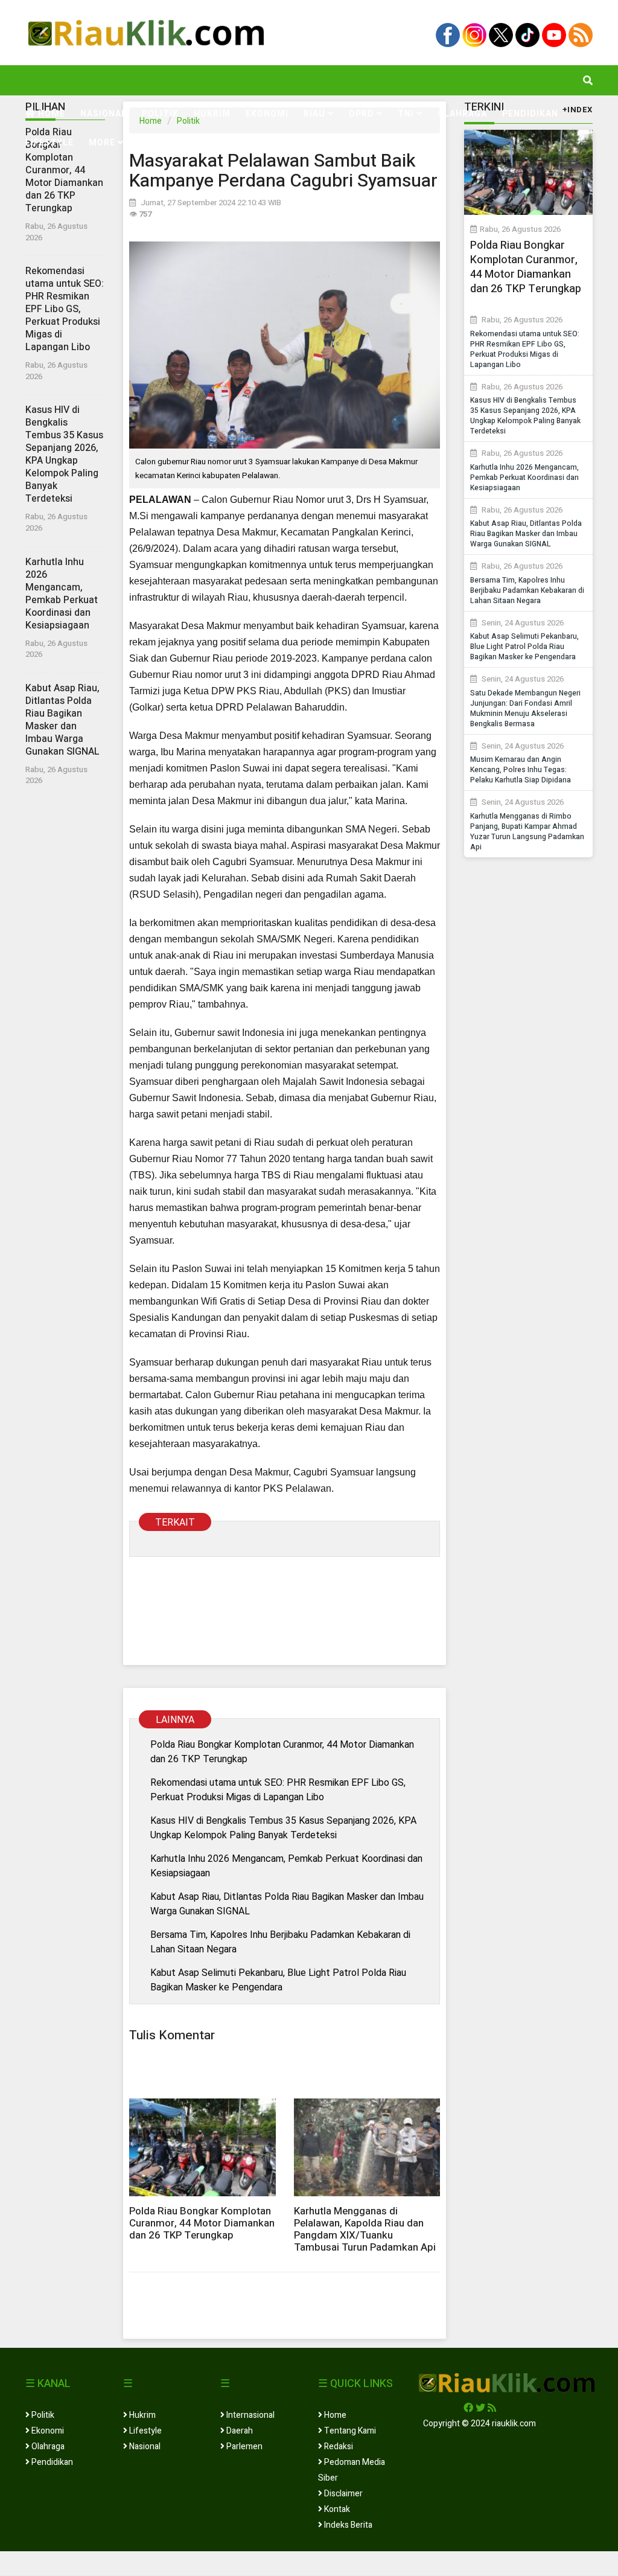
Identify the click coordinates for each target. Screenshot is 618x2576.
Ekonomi (267, 114)
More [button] (103, 143)
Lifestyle (49, 143)
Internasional (250, 2415)
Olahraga (462, 114)
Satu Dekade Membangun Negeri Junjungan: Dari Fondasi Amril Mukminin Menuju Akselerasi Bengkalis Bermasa (525, 708)
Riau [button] (316, 114)
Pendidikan (530, 114)
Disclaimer (342, 2494)
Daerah (239, 2431)
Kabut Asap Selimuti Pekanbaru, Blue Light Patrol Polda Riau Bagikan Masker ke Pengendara (278, 1980)
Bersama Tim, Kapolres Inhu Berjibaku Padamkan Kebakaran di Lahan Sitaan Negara (280, 1942)
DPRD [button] (363, 114)
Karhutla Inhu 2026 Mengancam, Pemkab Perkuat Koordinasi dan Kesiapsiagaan (62, 594)
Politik (160, 114)
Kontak (336, 2509)
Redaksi (338, 2447)
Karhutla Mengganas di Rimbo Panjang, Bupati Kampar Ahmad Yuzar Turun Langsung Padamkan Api (527, 832)
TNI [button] (407, 114)
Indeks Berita (347, 2525)
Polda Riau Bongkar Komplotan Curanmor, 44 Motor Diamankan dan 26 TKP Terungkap (64, 170)
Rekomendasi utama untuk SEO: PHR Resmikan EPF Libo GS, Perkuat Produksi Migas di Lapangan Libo (65, 309)
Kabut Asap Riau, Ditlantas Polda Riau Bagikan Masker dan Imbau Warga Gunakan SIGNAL (62, 720)
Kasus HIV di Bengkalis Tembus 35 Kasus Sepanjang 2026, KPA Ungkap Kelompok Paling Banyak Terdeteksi (64, 454)
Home (50, 114)
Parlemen (244, 2447)
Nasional (104, 114)
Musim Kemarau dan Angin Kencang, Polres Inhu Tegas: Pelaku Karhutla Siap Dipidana (521, 770)
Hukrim (212, 114)
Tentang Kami (349, 2431)
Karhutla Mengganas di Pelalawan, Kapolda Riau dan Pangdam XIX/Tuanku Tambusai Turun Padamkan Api (365, 2229)
